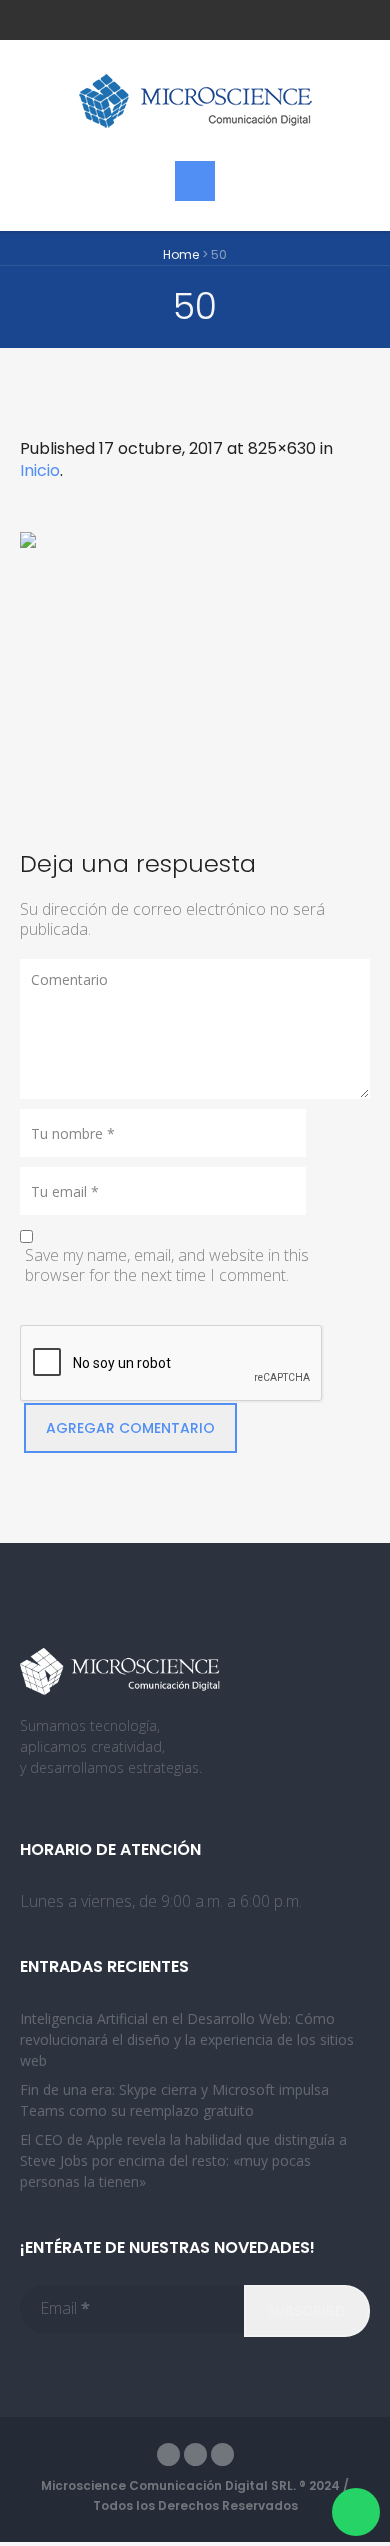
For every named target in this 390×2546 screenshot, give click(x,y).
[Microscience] (195, 100)
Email (65, 2308)
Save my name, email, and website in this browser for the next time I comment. (167, 1265)
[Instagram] (222, 2454)
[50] (195, 665)
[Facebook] (168, 2454)
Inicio (40, 470)
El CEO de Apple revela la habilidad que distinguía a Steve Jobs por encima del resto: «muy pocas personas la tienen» (183, 2160)
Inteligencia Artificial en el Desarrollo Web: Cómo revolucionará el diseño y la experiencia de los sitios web (187, 2039)
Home (181, 254)
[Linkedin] (195, 2454)
